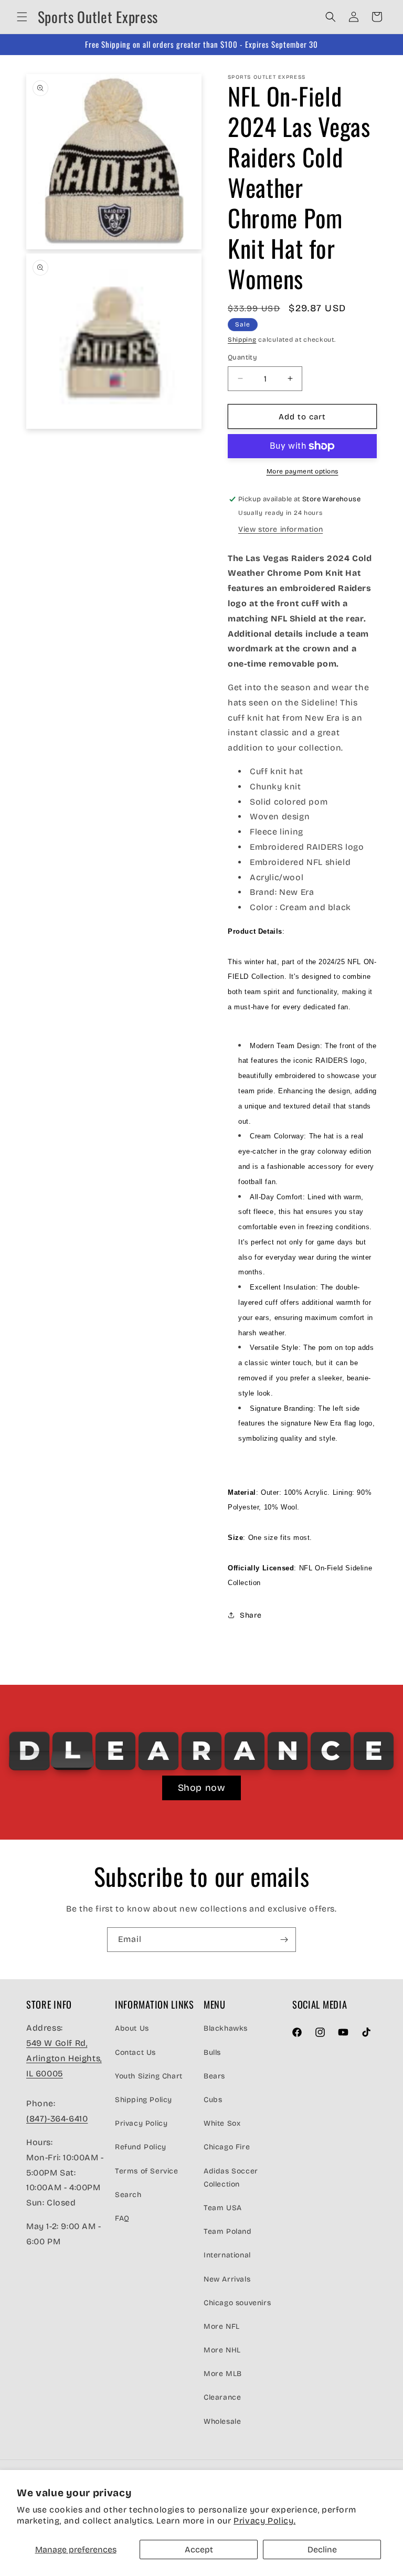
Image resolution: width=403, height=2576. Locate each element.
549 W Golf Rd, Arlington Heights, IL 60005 (64, 2058)
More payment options (303, 471)
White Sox (222, 2123)
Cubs (213, 2100)
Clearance (222, 2397)
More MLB (223, 2374)
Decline (322, 2549)
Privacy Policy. (264, 2521)
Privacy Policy (141, 2123)
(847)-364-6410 (57, 2119)
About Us (132, 2028)
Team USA (223, 2208)
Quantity (242, 357)
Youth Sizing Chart (149, 2076)
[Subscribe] (284, 1940)
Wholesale (222, 2421)
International (227, 2255)
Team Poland (228, 2231)
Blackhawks (226, 2028)
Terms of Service (147, 2171)
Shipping (242, 340)
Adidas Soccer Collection (231, 2178)
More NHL (222, 2350)
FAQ (122, 2218)
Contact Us (135, 2052)
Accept (199, 2549)
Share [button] (251, 1615)
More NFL (222, 2326)
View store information (280, 529)
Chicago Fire (227, 2147)
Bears (214, 2076)
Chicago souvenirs (237, 2303)
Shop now (202, 1788)
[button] (22, 17)
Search (128, 2195)
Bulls (212, 2052)
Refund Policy (141, 2147)
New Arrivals (227, 2279)
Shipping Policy (144, 2100)
